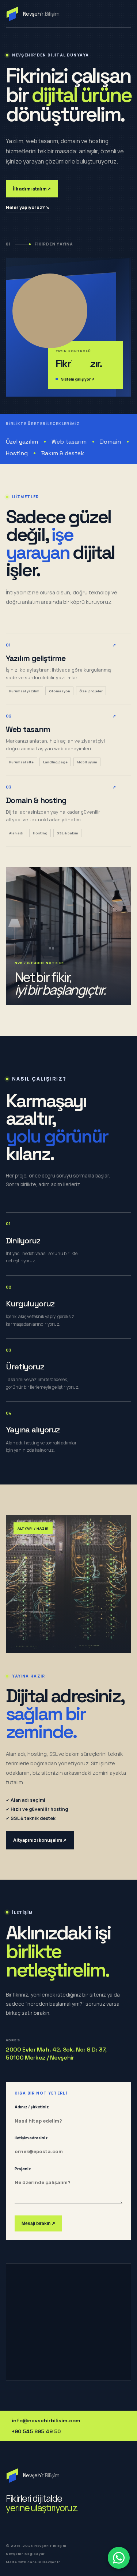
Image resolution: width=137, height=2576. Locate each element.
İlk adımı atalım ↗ (32, 189)
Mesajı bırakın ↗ (38, 2223)
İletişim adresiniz (31, 2138)
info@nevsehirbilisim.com (46, 2420)
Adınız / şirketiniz (32, 2107)
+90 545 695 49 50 (36, 2431)
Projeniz (23, 2169)
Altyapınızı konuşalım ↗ (40, 1840)
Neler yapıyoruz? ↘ (28, 207)
